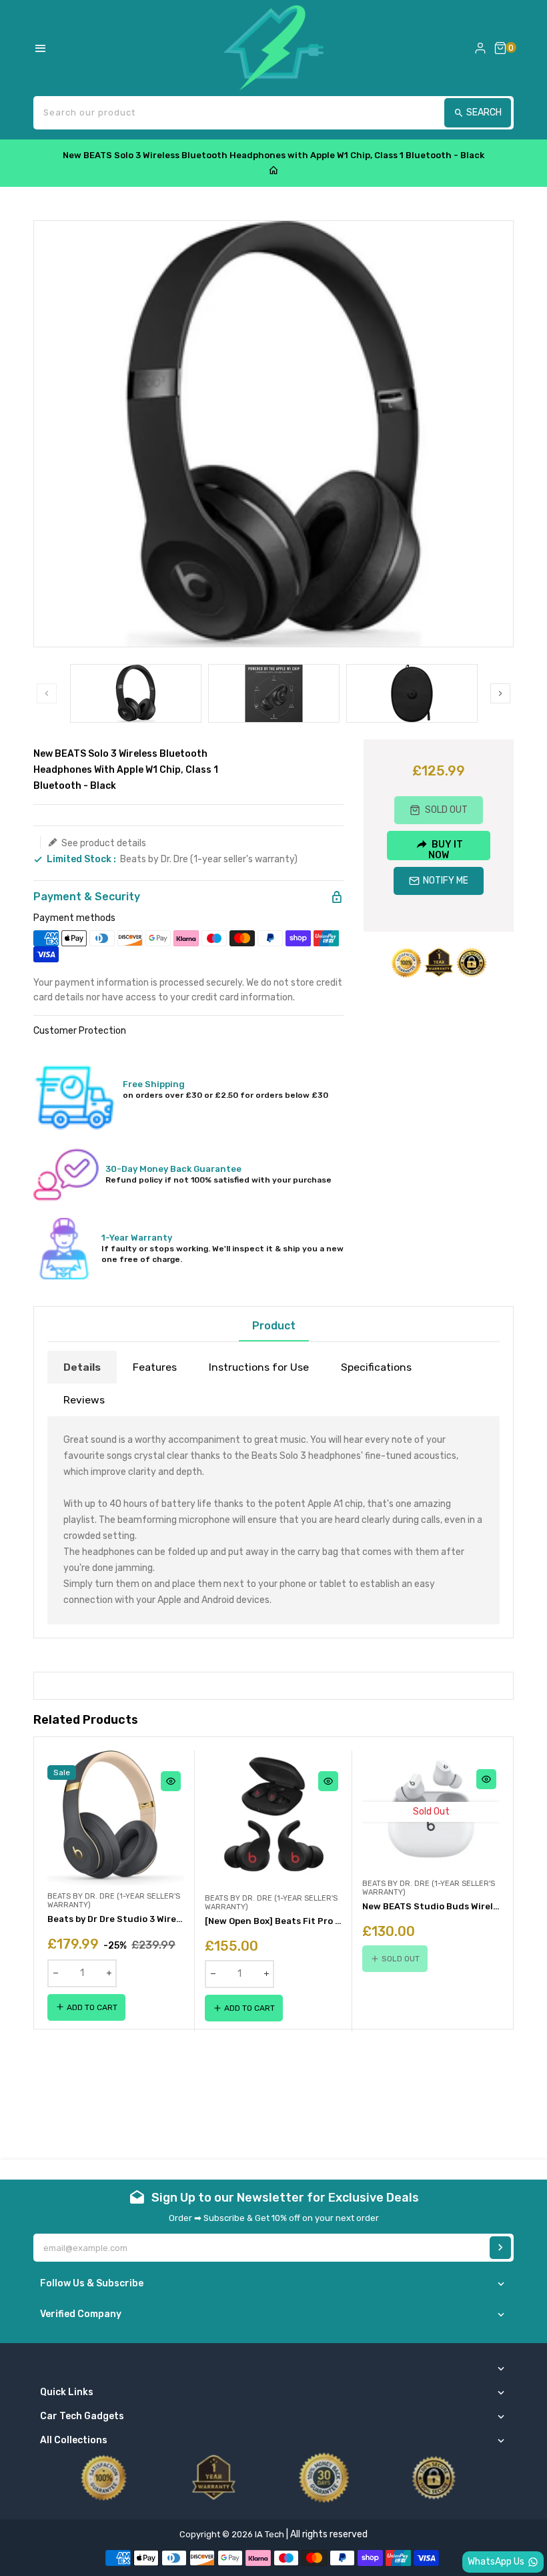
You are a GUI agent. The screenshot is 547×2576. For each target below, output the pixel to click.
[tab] (82, 1367)
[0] (500, 48)
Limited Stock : (81, 860)
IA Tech (269, 2534)
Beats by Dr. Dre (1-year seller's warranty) (209, 859)
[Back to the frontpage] (273, 171)
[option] (136, 693)
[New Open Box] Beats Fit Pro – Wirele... (273, 1921)
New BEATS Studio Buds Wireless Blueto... (431, 1906)
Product (274, 1326)
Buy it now (446, 849)
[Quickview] (171, 1781)
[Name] (500, 2248)
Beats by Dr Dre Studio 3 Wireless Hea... (116, 1919)
